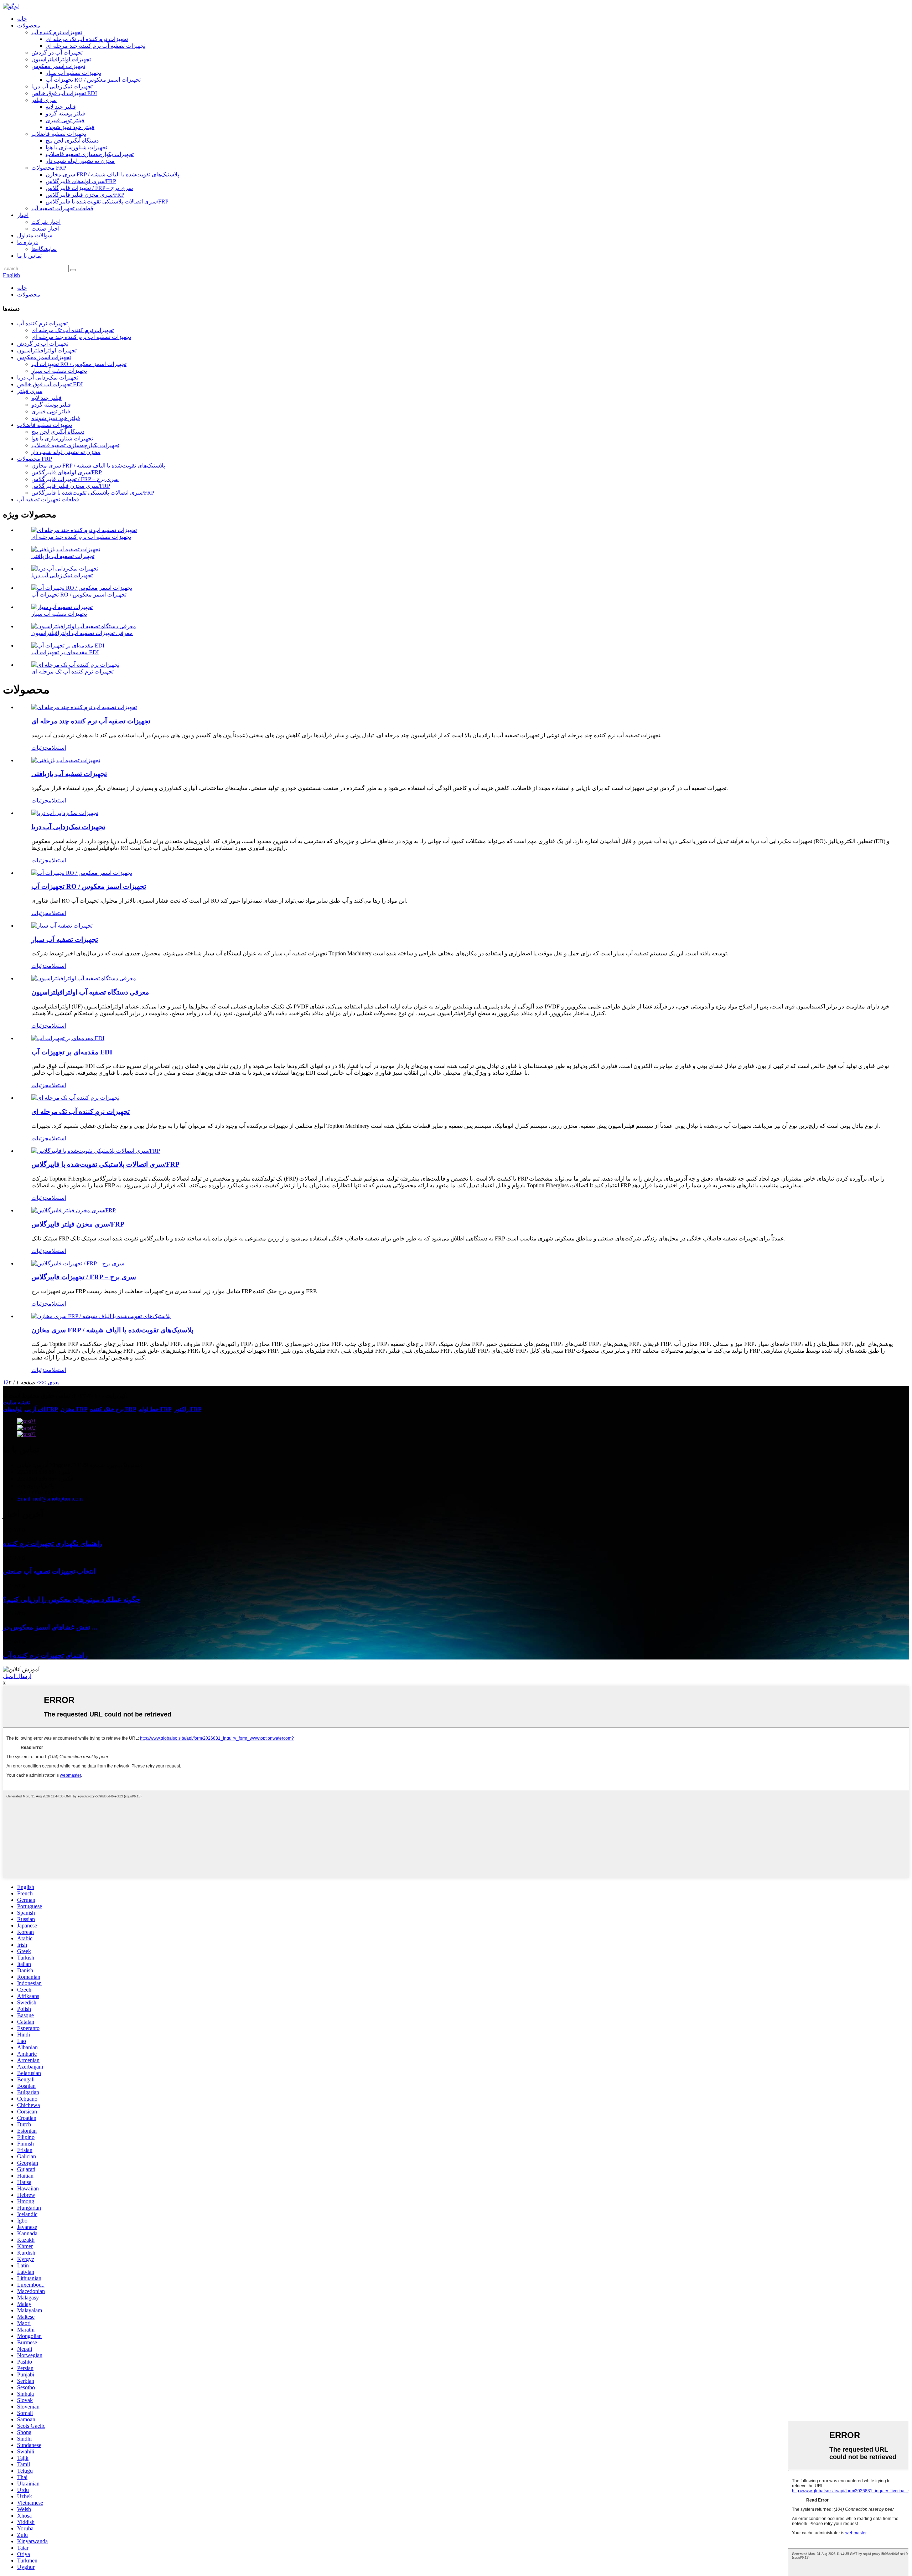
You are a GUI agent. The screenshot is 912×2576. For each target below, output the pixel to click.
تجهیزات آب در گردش (57, 53)
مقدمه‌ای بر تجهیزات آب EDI (65, 652)
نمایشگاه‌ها (44, 249)
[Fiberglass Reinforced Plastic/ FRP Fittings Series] (96, 1151)
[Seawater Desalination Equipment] (65, 813)
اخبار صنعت (45, 229)
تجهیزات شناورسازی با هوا (76, 147)
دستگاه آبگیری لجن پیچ (72, 141)
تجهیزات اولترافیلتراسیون (61, 59)
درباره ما (27, 242)
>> (40, 1382)
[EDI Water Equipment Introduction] (68, 1038)
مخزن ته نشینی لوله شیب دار (80, 161)
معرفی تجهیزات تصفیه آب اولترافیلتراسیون (82, 633)
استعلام (57, 748)
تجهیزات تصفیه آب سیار (73, 73)
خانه (22, 19)
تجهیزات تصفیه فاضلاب (59, 134)
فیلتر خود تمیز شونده (70, 127)
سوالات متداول (35, 235)
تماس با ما (29, 256)
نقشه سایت (17, 1402)
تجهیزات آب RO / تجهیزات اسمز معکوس (93, 80)
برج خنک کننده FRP (113, 1409)
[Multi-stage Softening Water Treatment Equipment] (84, 707)
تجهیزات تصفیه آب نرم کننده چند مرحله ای (95, 46)
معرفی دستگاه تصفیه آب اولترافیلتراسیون (90, 992)
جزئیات (40, 748)
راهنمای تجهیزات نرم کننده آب (45, 1655)
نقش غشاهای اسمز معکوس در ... (50, 1627)
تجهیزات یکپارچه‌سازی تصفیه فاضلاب (90, 154)
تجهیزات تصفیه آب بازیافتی (63, 556)
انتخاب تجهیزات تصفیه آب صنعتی (49, 1571)
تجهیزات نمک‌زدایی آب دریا (62, 86)
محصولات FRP (49, 168)
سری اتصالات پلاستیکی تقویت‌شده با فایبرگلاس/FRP (107, 202)
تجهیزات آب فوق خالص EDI (64, 93)
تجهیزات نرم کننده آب (57, 32)
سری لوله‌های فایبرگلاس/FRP (81, 181)
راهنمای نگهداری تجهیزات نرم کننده (53, 1543)
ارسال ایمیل (17, 1676)
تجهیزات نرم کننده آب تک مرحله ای (87, 39)
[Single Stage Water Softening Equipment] (75, 1098)
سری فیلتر (44, 100)
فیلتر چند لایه (61, 107)
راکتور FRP (188, 1409)
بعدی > (51, 1382)
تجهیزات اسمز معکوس (58, 66)
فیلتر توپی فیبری (65, 120)
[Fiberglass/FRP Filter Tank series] (74, 1210)
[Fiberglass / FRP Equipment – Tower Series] (78, 1263)
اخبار (23, 215)
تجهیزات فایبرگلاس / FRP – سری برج (89, 188)
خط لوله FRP (155, 1409)
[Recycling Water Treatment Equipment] (66, 760)
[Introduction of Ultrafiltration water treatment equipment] (84, 978)
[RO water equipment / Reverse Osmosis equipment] (82, 873)
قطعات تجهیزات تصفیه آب (62, 208)
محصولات (29, 25)
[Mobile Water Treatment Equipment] (62, 926)
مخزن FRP (74, 1409)
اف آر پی (35, 1409)
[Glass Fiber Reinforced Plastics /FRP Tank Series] (101, 1316)
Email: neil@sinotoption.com (50, 1499)
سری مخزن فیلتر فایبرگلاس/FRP (85, 195)
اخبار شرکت (46, 222)
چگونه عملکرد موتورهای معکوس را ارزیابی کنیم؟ (72, 1599)
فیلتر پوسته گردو (65, 113)
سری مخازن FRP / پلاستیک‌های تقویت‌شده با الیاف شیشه (112, 174)
